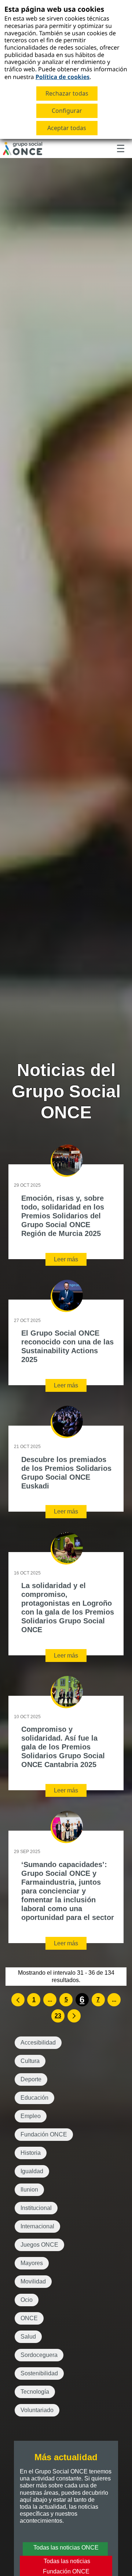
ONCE (29, 2318)
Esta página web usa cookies (54, 9)
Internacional (37, 2226)
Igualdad (32, 2171)
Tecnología (35, 2392)
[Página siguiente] (74, 2016)
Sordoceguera (39, 2355)
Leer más (66, 1259)
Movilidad (33, 2281)
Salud (28, 2337)
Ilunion (29, 2190)
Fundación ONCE (44, 2134)
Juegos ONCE (39, 2245)
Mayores (32, 2263)
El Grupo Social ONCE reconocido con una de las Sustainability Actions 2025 (67, 1346)
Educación (34, 2098)
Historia (31, 2153)
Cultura (30, 2061)
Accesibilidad (38, 2043)
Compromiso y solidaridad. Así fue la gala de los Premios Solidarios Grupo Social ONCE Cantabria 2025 (63, 1747)
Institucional (36, 2208)
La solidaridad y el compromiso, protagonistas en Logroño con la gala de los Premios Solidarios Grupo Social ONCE (68, 1608)
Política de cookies (63, 77)
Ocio (27, 2300)
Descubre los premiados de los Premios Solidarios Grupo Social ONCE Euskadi (66, 1473)
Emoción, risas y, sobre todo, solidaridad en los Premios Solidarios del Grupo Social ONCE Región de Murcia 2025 (63, 1216)
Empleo (31, 2116)
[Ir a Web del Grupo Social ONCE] (23, 148)
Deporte (31, 2079)
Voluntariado (37, 2410)
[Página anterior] (18, 2000)
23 (58, 2016)
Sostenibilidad (39, 2373)
